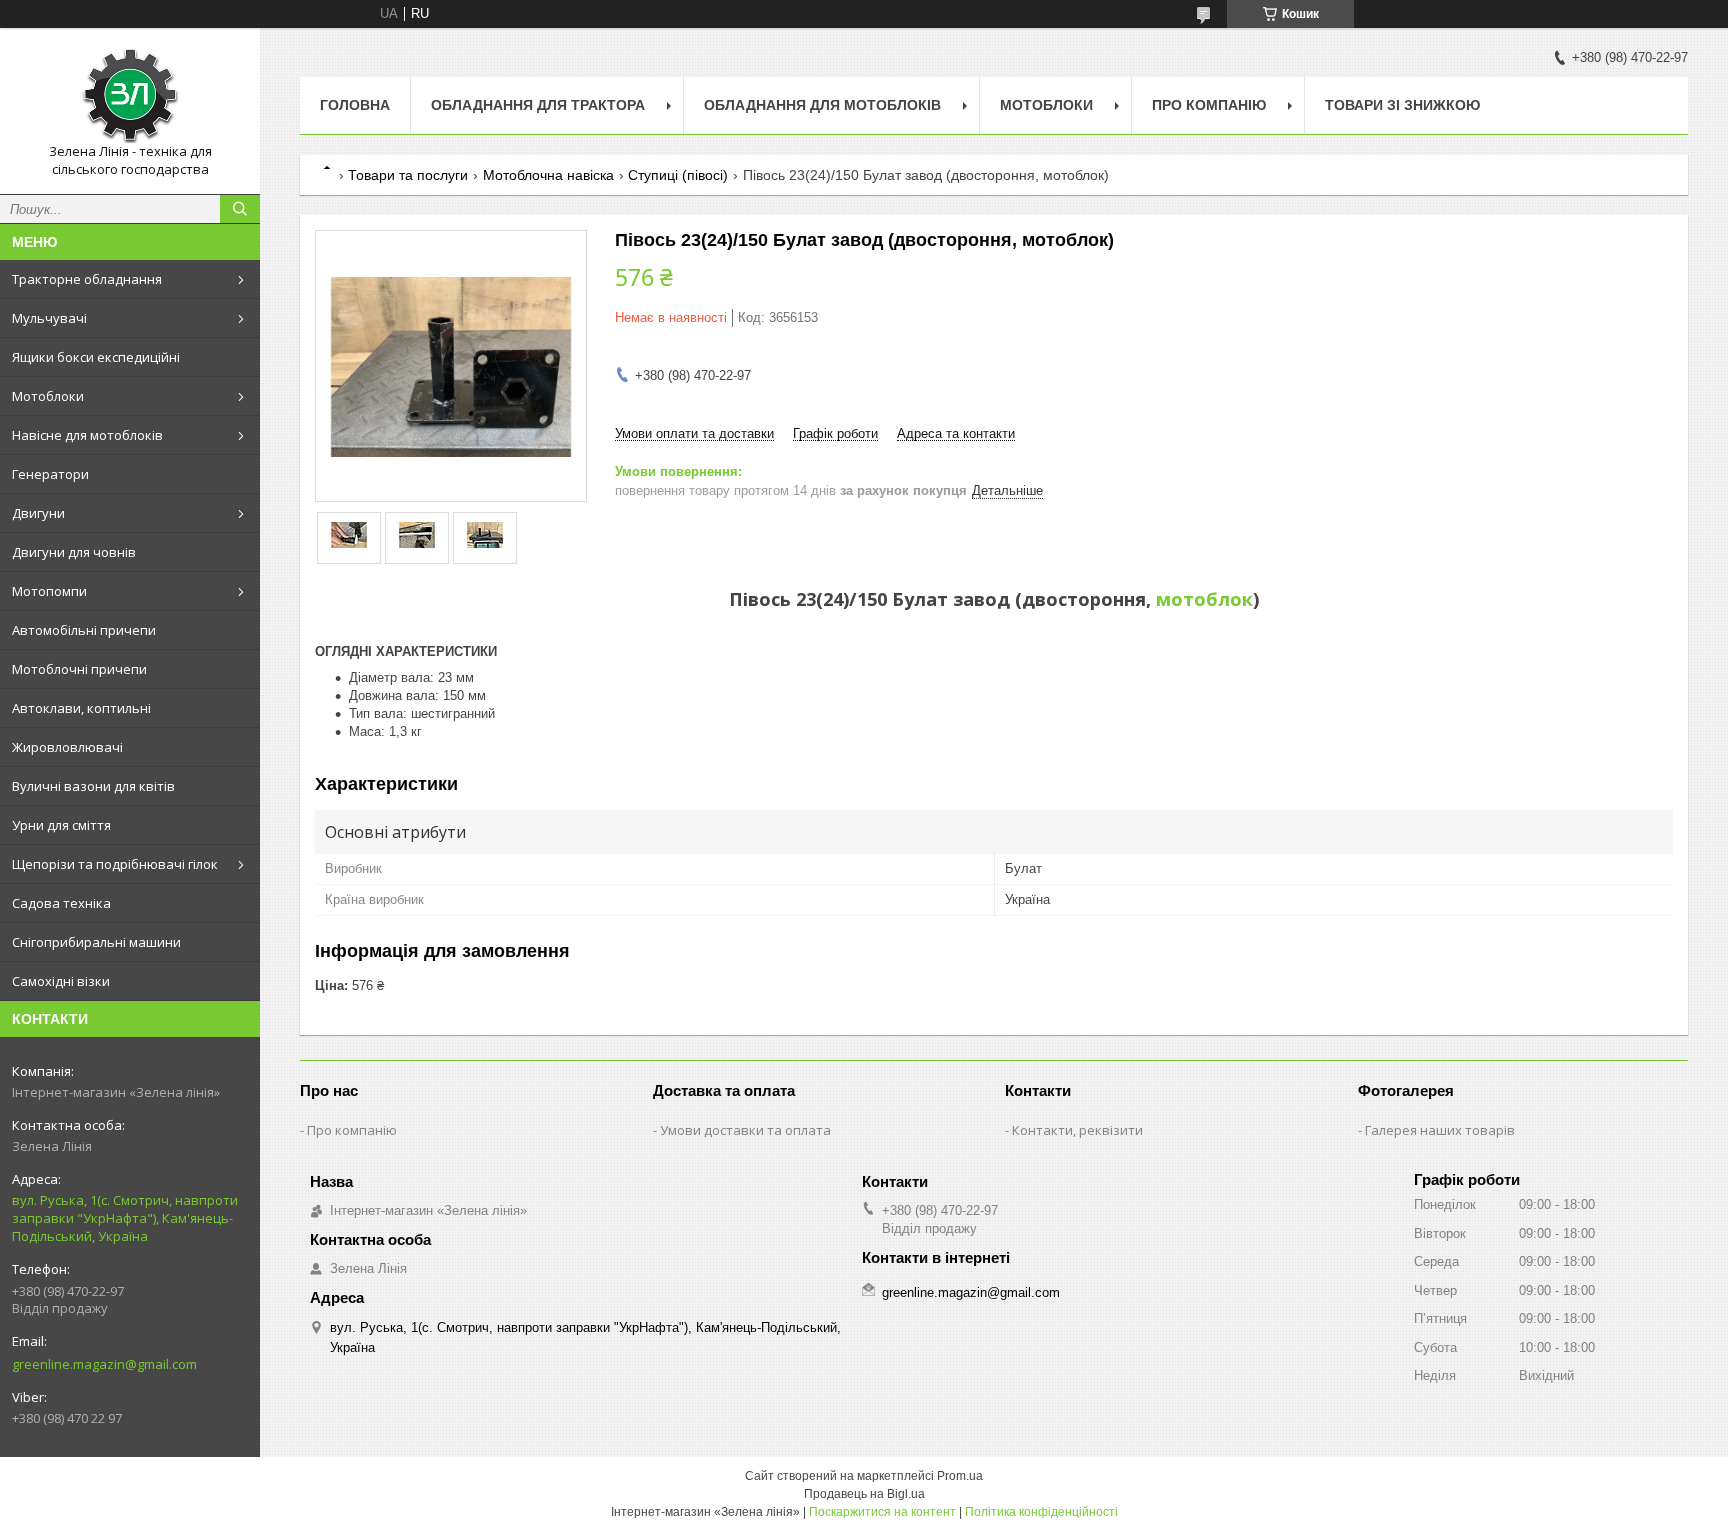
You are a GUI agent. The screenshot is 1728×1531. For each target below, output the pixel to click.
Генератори (50, 474)
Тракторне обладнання (87, 279)
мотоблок (1204, 599)
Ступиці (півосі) (678, 175)
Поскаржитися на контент (882, 1512)
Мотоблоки (48, 396)
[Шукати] (240, 209)
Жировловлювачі (67, 747)
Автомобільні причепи (84, 630)
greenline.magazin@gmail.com (104, 1364)
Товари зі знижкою (1402, 105)
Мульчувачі (49, 318)
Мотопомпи (49, 591)
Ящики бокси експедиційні (96, 357)
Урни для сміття (61, 825)
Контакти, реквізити (1077, 1130)
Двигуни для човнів (74, 552)
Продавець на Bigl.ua (864, 1494)
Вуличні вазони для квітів (93, 786)
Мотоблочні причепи (79, 669)
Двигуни (38, 513)
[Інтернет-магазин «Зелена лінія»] (130, 93)
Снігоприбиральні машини (96, 942)
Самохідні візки (61, 981)
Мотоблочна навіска (548, 175)
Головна (355, 105)
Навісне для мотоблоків (87, 435)
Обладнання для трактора (538, 105)
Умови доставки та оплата (745, 1130)
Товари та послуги (408, 175)
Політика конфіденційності (1041, 1512)
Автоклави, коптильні (81, 708)
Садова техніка (61, 903)
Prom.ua (960, 1476)
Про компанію (1209, 105)
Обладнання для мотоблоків (822, 105)
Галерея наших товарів (1440, 1130)
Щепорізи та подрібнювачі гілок (115, 864)
